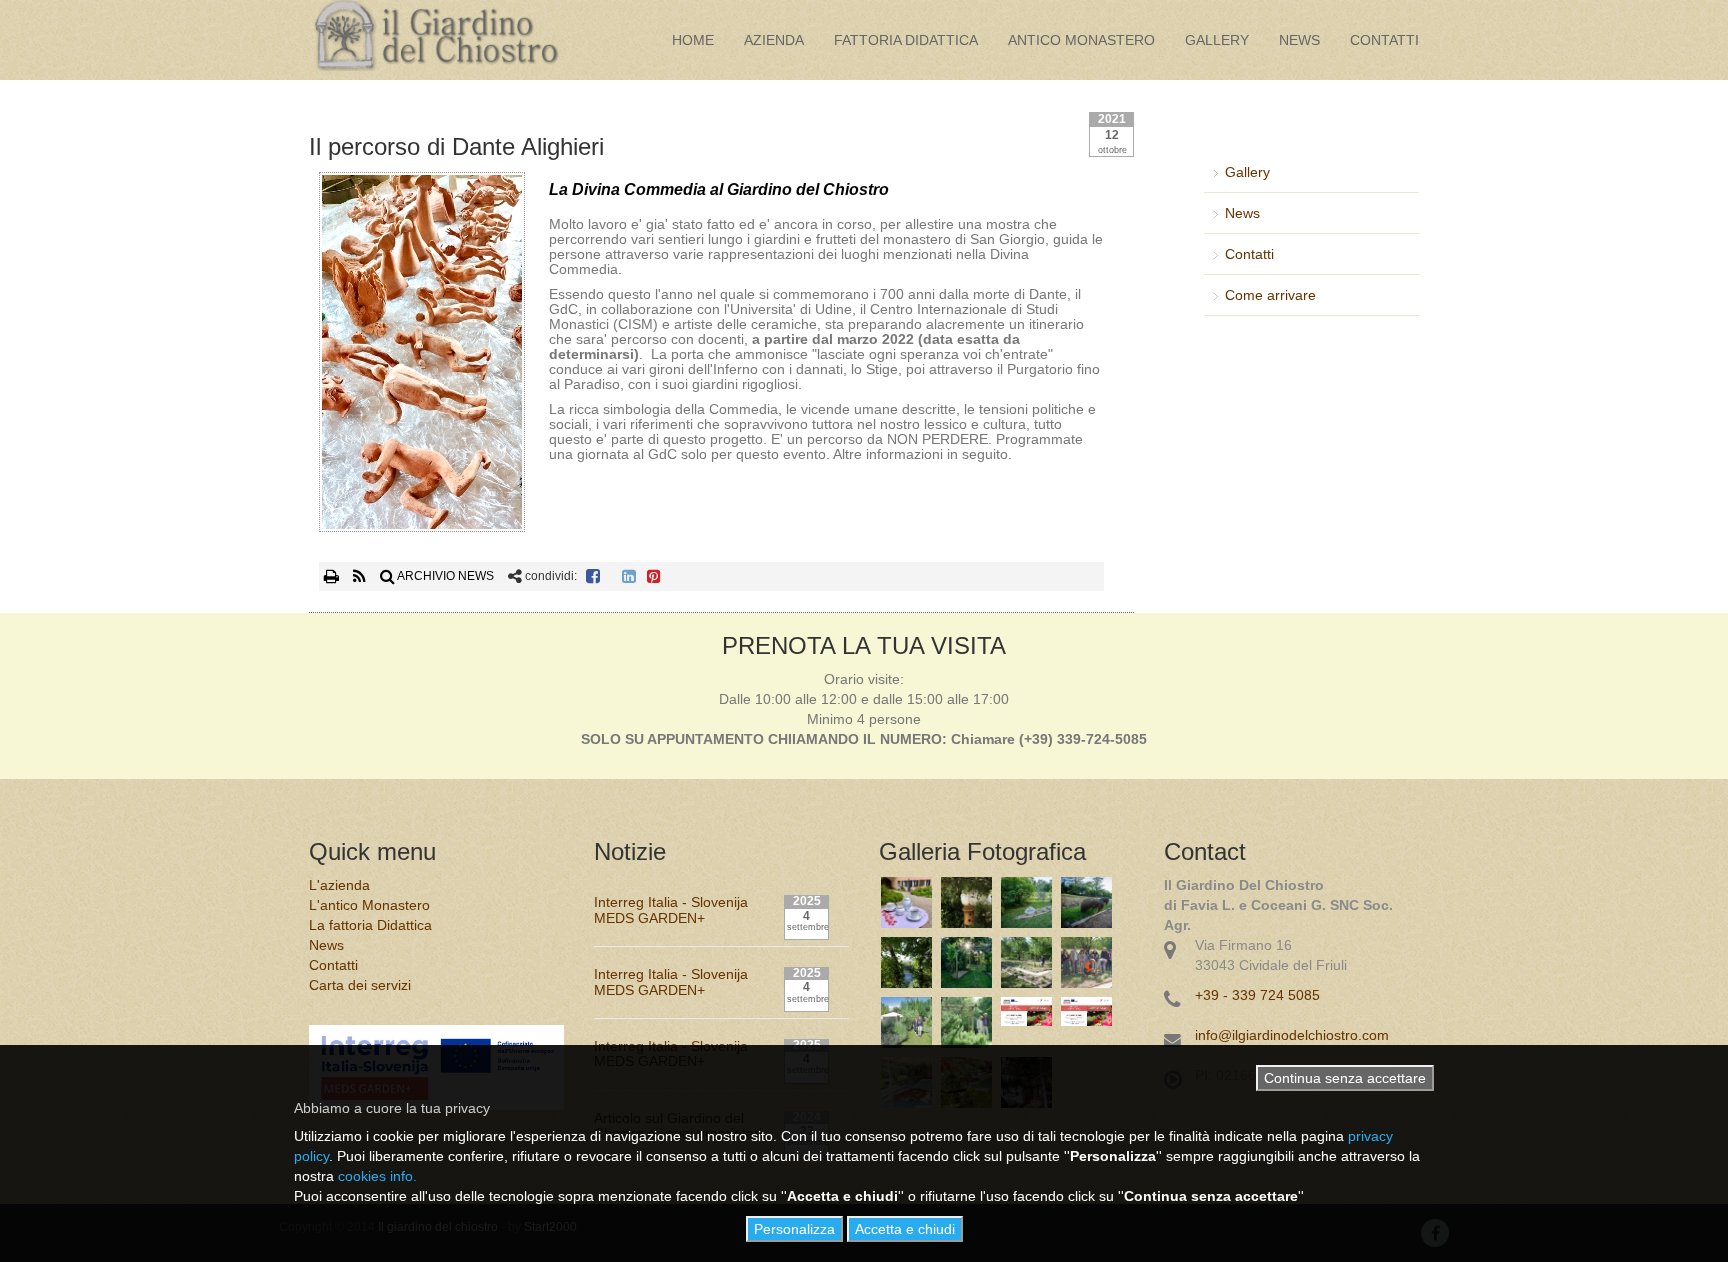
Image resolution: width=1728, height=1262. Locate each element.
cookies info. (377, 1176)
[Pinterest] (654, 576)
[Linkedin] (629, 576)
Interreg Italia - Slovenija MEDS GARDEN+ (671, 909)
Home (693, 40)
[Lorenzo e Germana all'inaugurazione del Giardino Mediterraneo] (966, 1022)
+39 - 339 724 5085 (1257, 995)
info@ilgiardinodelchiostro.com (1292, 1035)
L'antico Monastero (369, 905)
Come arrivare (1270, 295)
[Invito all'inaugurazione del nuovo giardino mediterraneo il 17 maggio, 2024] (1026, 1022)
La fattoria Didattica (370, 925)
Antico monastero (1081, 40)
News (1299, 40)
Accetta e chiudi (905, 1229)
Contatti (1384, 40)
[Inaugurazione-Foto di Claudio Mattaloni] (1026, 962)
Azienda (774, 40)
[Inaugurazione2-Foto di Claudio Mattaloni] (906, 1022)
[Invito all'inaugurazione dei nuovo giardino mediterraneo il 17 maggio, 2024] (1086, 1022)
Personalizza (794, 1229)
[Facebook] (593, 576)
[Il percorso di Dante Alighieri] (422, 356)
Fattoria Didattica (906, 40)
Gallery (1217, 40)
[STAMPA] (333, 576)
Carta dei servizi (360, 985)
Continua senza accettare (1345, 1078)
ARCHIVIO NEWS (444, 576)
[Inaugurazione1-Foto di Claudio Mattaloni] (1086, 962)
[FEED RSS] (361, 576)
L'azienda (339, 885)
